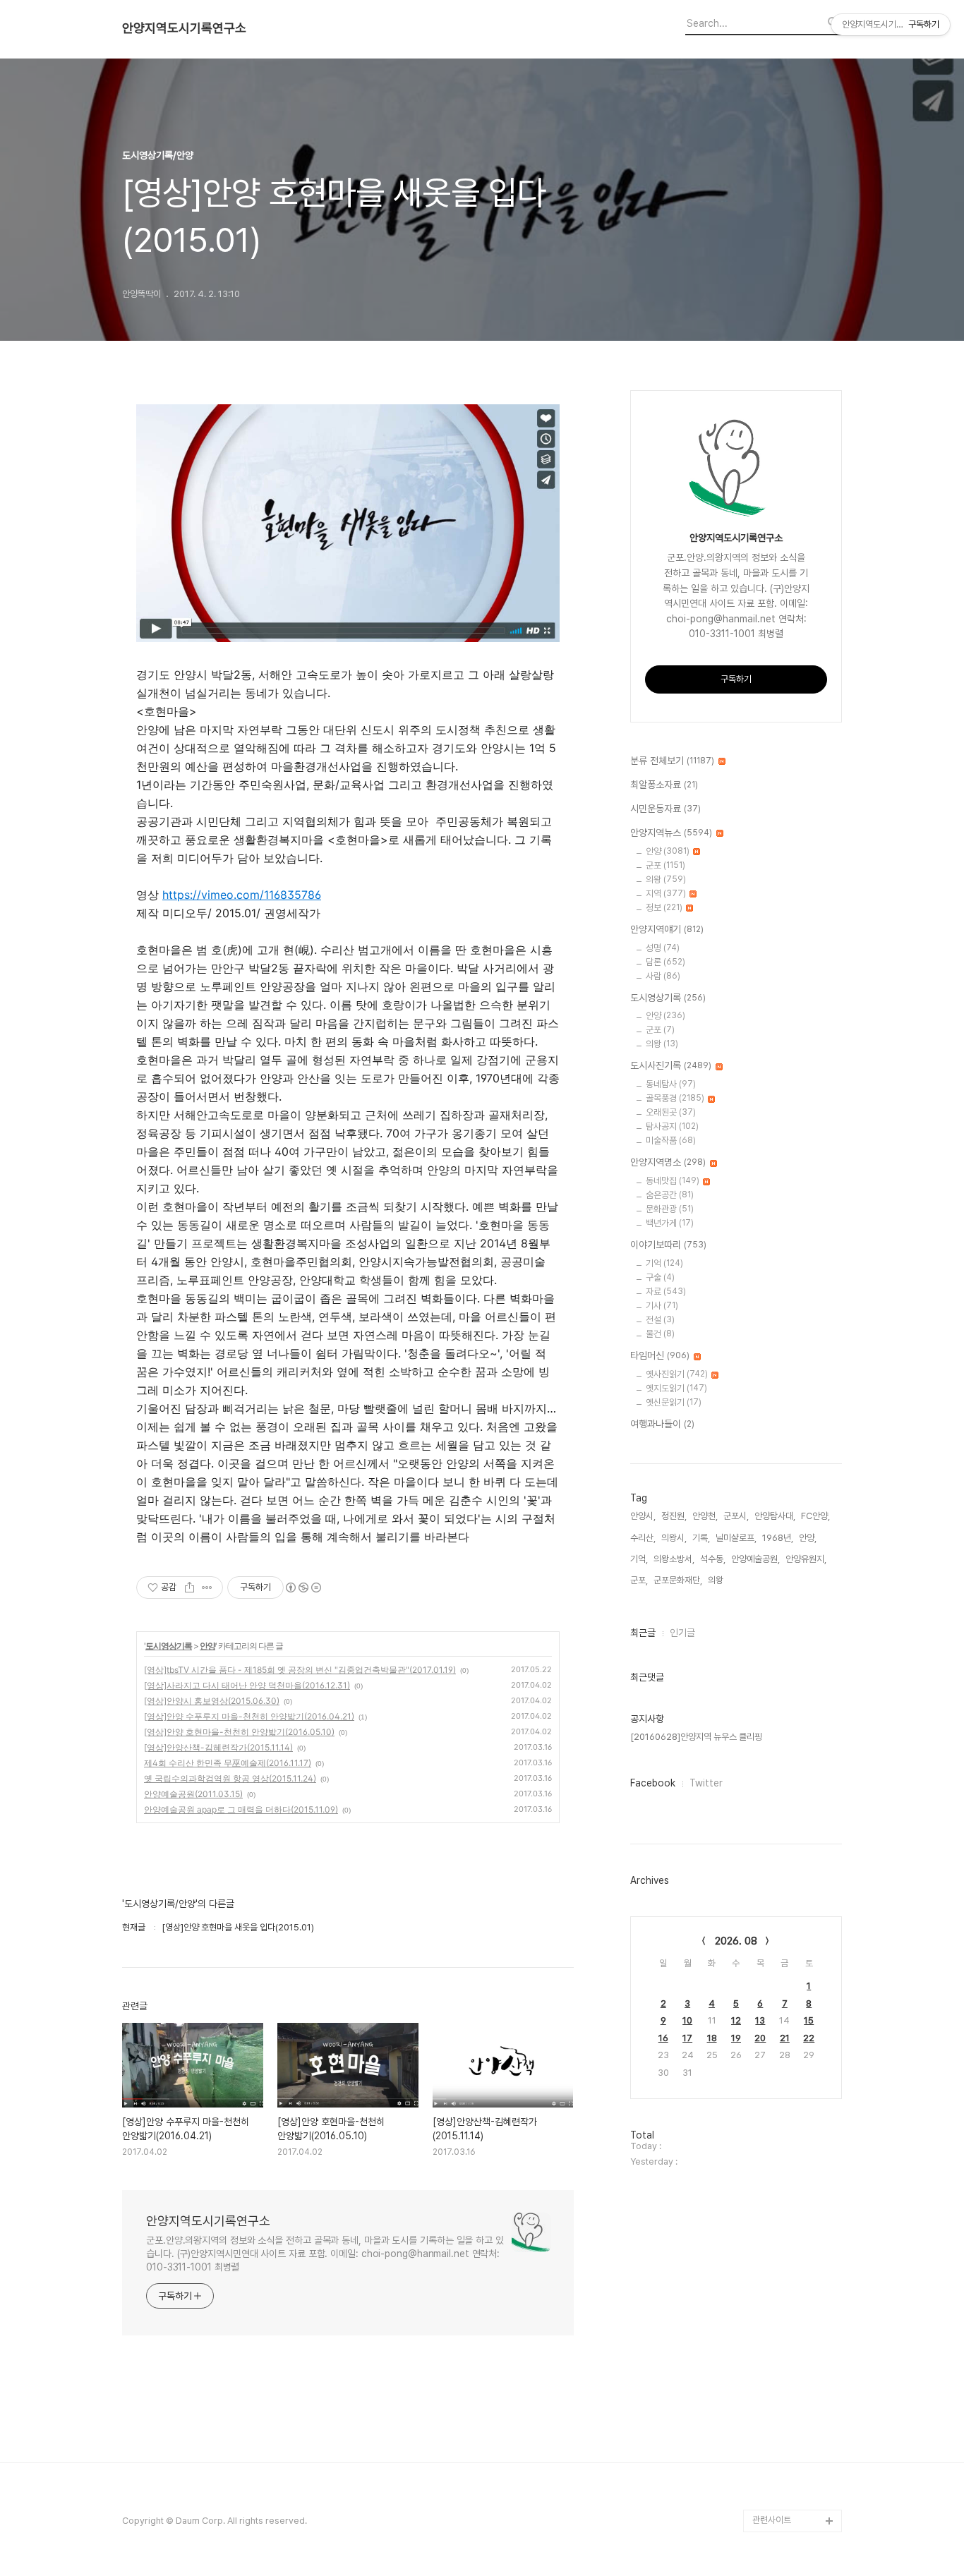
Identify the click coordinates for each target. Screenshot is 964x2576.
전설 (660, 1320)
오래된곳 (671, 1112)
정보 (664, 908)
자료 (666, 1292)
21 (785, 2038)
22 (809, 2038)
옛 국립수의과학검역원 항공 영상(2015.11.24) (230, 1778)
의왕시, (674, 1538)
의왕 (666, 879)
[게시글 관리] (207, 1588)
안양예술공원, (755, 1559)
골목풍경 (675, 1098)
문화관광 (670, 1209)
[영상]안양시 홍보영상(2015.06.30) (212, 1701)
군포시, (736, 1516)
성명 (663, 948)
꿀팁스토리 (772, 2498)
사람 (663, 976)
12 (736, 2020)
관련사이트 (772, 2520)
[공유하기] (189, 1588)
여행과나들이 (662, 1424)
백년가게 (670, 1223)
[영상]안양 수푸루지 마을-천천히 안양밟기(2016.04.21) (249, 1716)
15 (809, 2020)
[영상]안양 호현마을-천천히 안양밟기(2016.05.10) (239, 1732)
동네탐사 (671, 1084)
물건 (660, 1334)
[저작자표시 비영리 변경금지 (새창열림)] (303, 1588)
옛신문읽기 (674, 1402)
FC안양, (815, 1516)
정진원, (674, 1516)
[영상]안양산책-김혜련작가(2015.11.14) (218, 1747)
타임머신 (660, 1355)
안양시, (643, 1516)
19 (736, 2038)
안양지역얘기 (667, 929)
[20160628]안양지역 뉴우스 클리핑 (696, 1737)
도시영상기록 (169, 1646)
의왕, (717, 1580)
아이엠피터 (772, 2385)
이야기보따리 (668, 1245)
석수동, (713, 1559)
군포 (665, 865)
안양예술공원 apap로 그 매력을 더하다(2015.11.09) (241, 1809)
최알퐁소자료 (664, 785)
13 (760, 2020)
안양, (808, 1538)
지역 (666, 894)
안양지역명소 (668, 1162)
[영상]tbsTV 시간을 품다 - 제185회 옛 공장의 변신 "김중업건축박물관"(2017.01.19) (300, 1670)
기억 (664, 1263)
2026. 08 (736, 1941)
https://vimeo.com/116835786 (242, 895)
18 (712, 2038)
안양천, (705, 1516)
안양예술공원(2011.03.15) (193, 1794)
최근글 (643, 1633)
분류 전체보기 (672, 761)
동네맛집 (673, 1181)
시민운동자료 (665, 809)
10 (687, 2020)
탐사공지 (672, 1126)
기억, (639, 1559)
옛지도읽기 (676, 1388)
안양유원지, (806, 1559)
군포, (639, 1580)
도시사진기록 (671, 1065)
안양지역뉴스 (671, 833)
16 (663, 2038)
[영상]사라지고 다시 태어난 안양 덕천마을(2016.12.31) (247, 1685)
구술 (660, 1277)
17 (687, 2038)
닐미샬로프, (736, 1538)
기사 (662, 1306)
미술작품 (671, 1141)
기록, (701, 1538)
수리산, (643, 1538)
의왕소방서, (674, 1559)
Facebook (653, 1783)
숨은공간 (670, 1195)
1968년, (778, 1538)
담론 (665, 962)
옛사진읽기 (677, 1374)
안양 (207, 1646)
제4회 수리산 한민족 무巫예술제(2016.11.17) (228, 1763)
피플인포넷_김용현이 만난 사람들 (795, 2442)
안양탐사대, (775, 1516)
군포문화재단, (678, 1580)
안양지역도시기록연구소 (184, 28)
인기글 (682, 1633)
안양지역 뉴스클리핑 (789, 2475)
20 (760, 2038)
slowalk (769, 2408)
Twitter (706, 1783)
